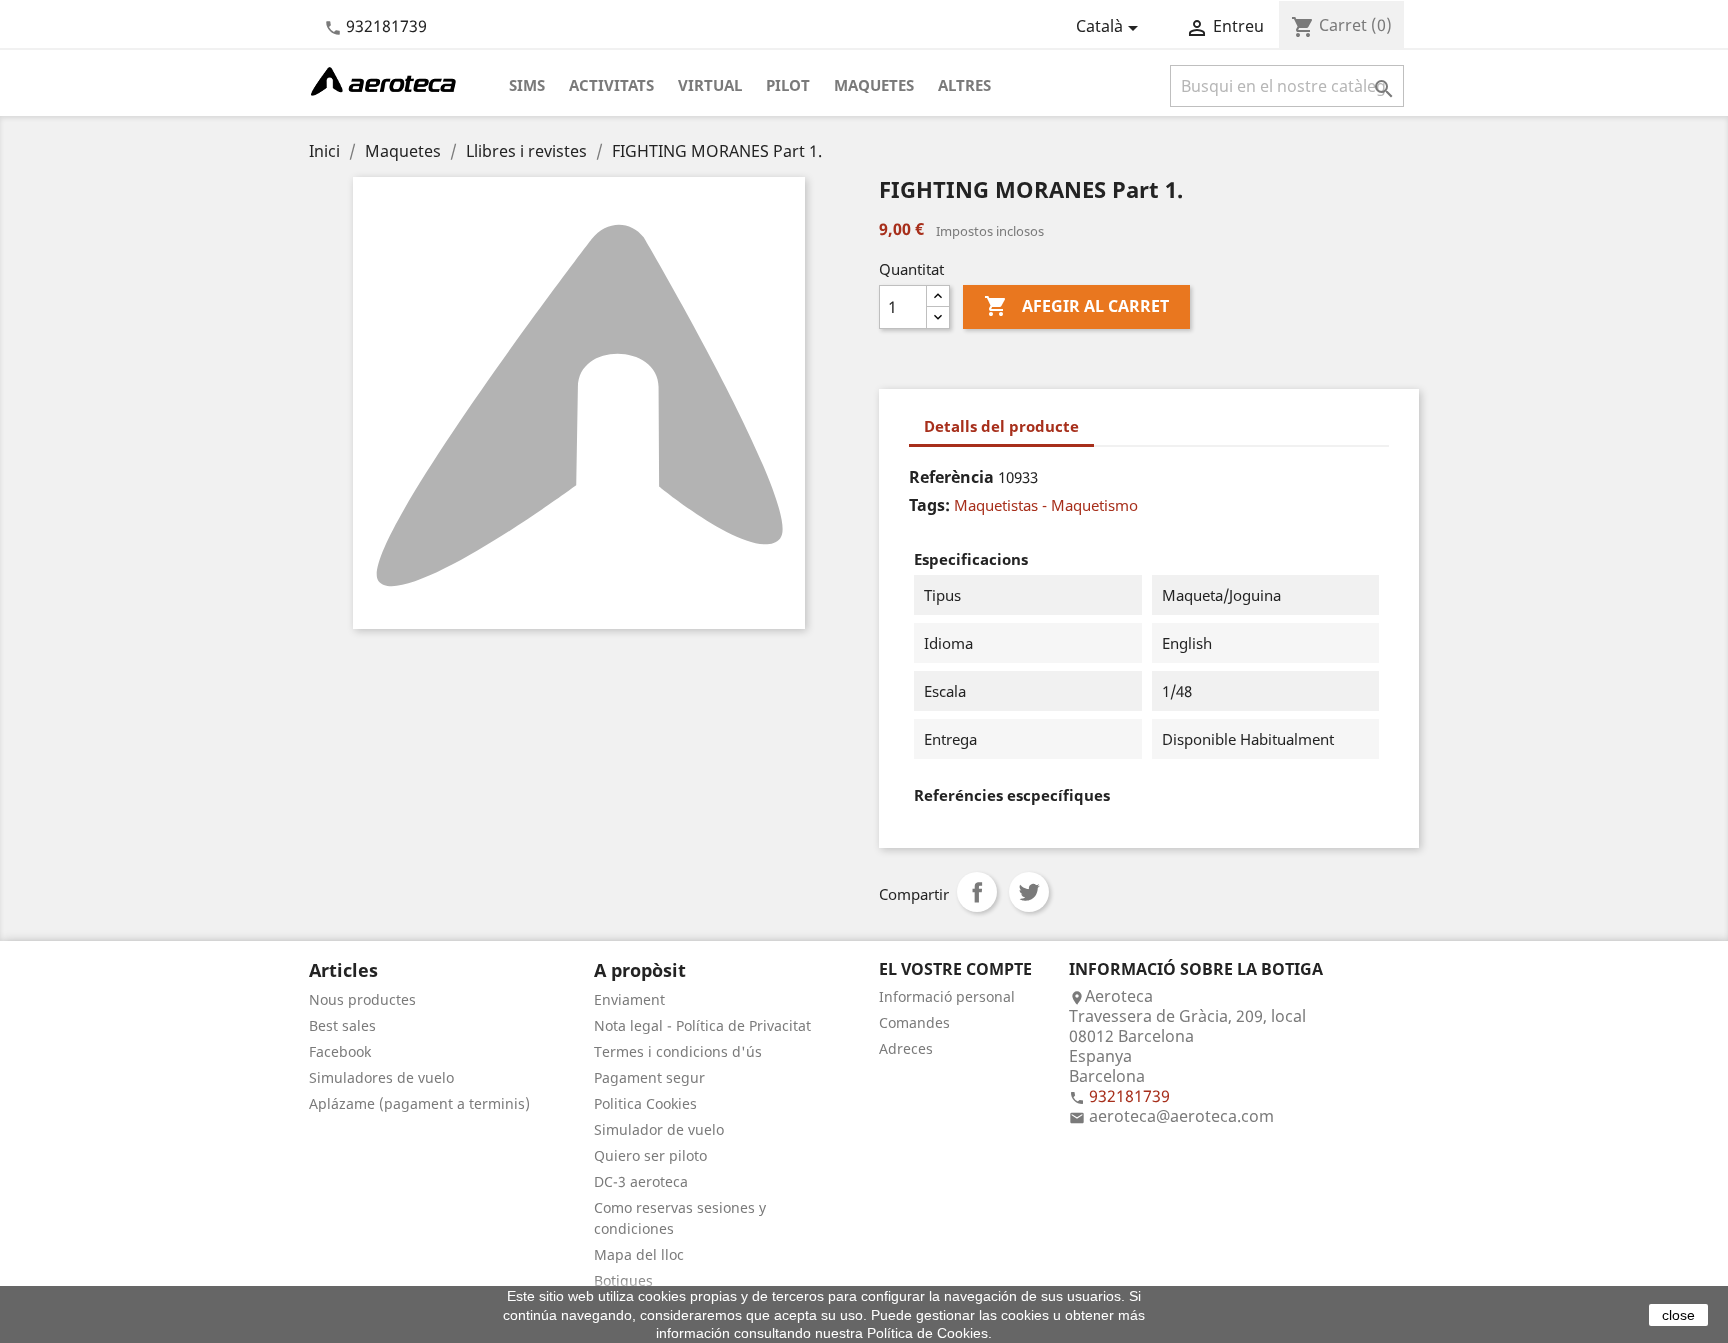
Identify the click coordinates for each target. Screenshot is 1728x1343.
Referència (951, 477)
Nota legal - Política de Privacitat (702, 1025)
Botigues (623, 1280)
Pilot (788, 85)
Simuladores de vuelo (381, 1077)
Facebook (340, 1051)
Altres (964, 85)
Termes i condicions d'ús (678, 1051)
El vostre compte (955, 969)
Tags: (929, 505)
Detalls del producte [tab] (1001, 426)
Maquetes (874, 85)
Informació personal (947, 996)
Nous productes (362, 999)
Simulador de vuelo (659, 1129)
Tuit (1029, 892)
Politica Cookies (645, 1103)
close (1678, 1315)
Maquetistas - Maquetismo (1046, 505)
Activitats (611, 85)
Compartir (977, 892)
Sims (527, 85)
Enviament (629, 999)
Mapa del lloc (639, 1254)
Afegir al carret (1076, 306)
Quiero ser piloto (650, 1155)
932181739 (386, 26)
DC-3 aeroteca (641, 1181)
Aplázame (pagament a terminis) (419, 1103)
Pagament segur (649, 1077)
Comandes (914, 1022)
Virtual (710, 85)
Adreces (906, 1048)
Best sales (342, 1025)
